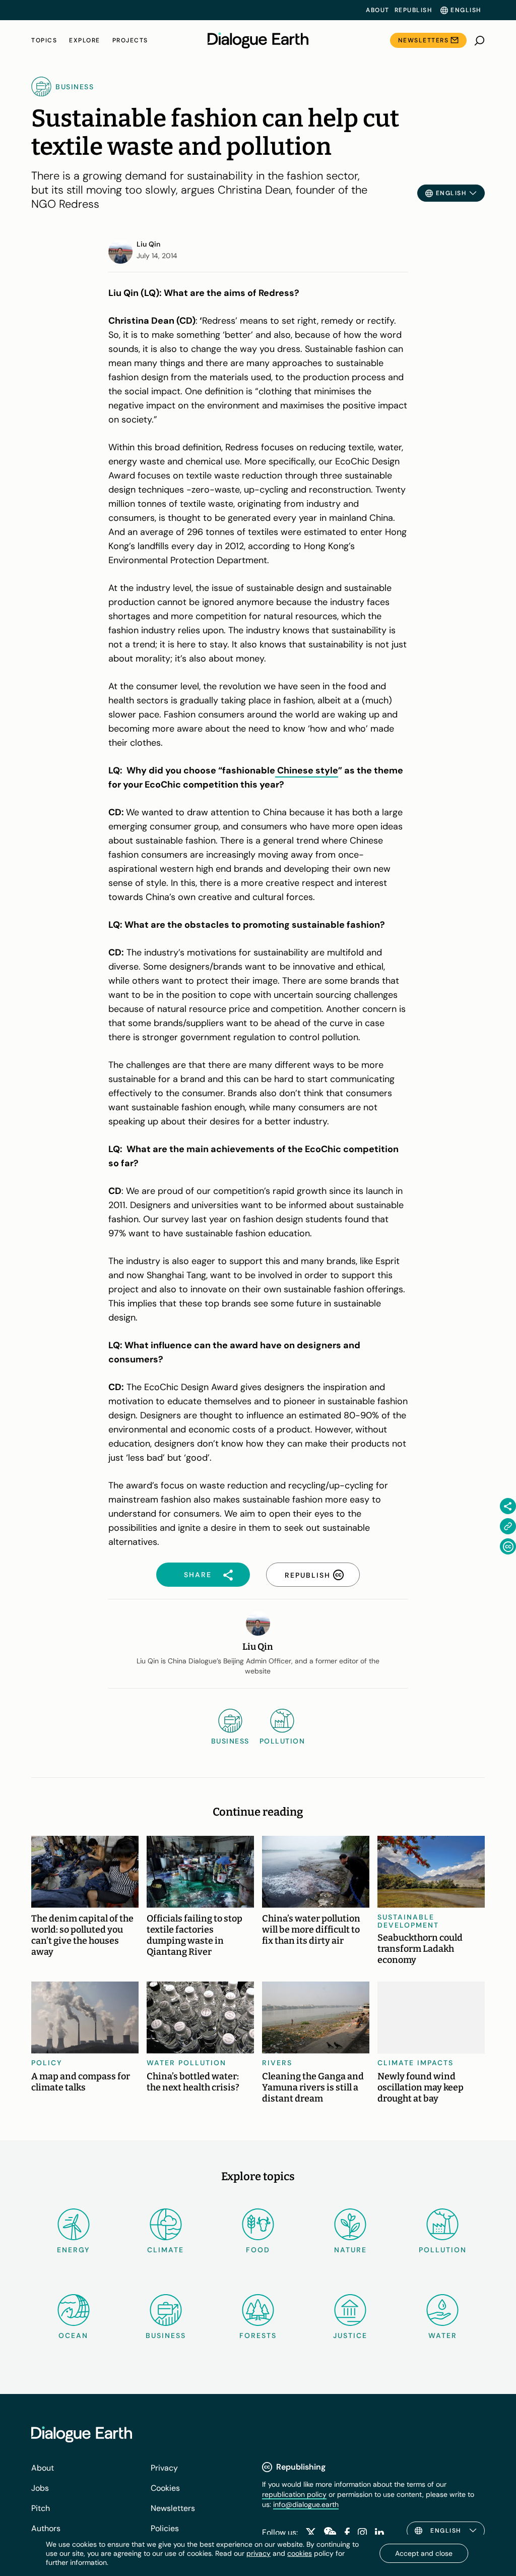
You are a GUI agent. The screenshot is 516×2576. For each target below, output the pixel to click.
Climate (166, 2250)
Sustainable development (408, 1921)
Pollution (443, 2250)
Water (443, 2335)
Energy (74, 2250)
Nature (350, 2250)
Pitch (41, 2508)
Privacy (164, 2468)
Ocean (73, 2335)
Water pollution (186, 2063)
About (378, 10)
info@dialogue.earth (306, 2504)
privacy (259, 2553)
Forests (258, 2335)
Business (166, 2335)
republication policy (294, 2494)
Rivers (277, 2063)
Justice (350, 2335)
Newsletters (424, 40)
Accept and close (424, 2553)
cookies (300, 2553)
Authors (46, 2528)
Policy (47, 2063)
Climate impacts (415, 2063)
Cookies (165, 2488)
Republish (413, 10)
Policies (165, 2528)
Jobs (40, 2488)
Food (258, 2250)
